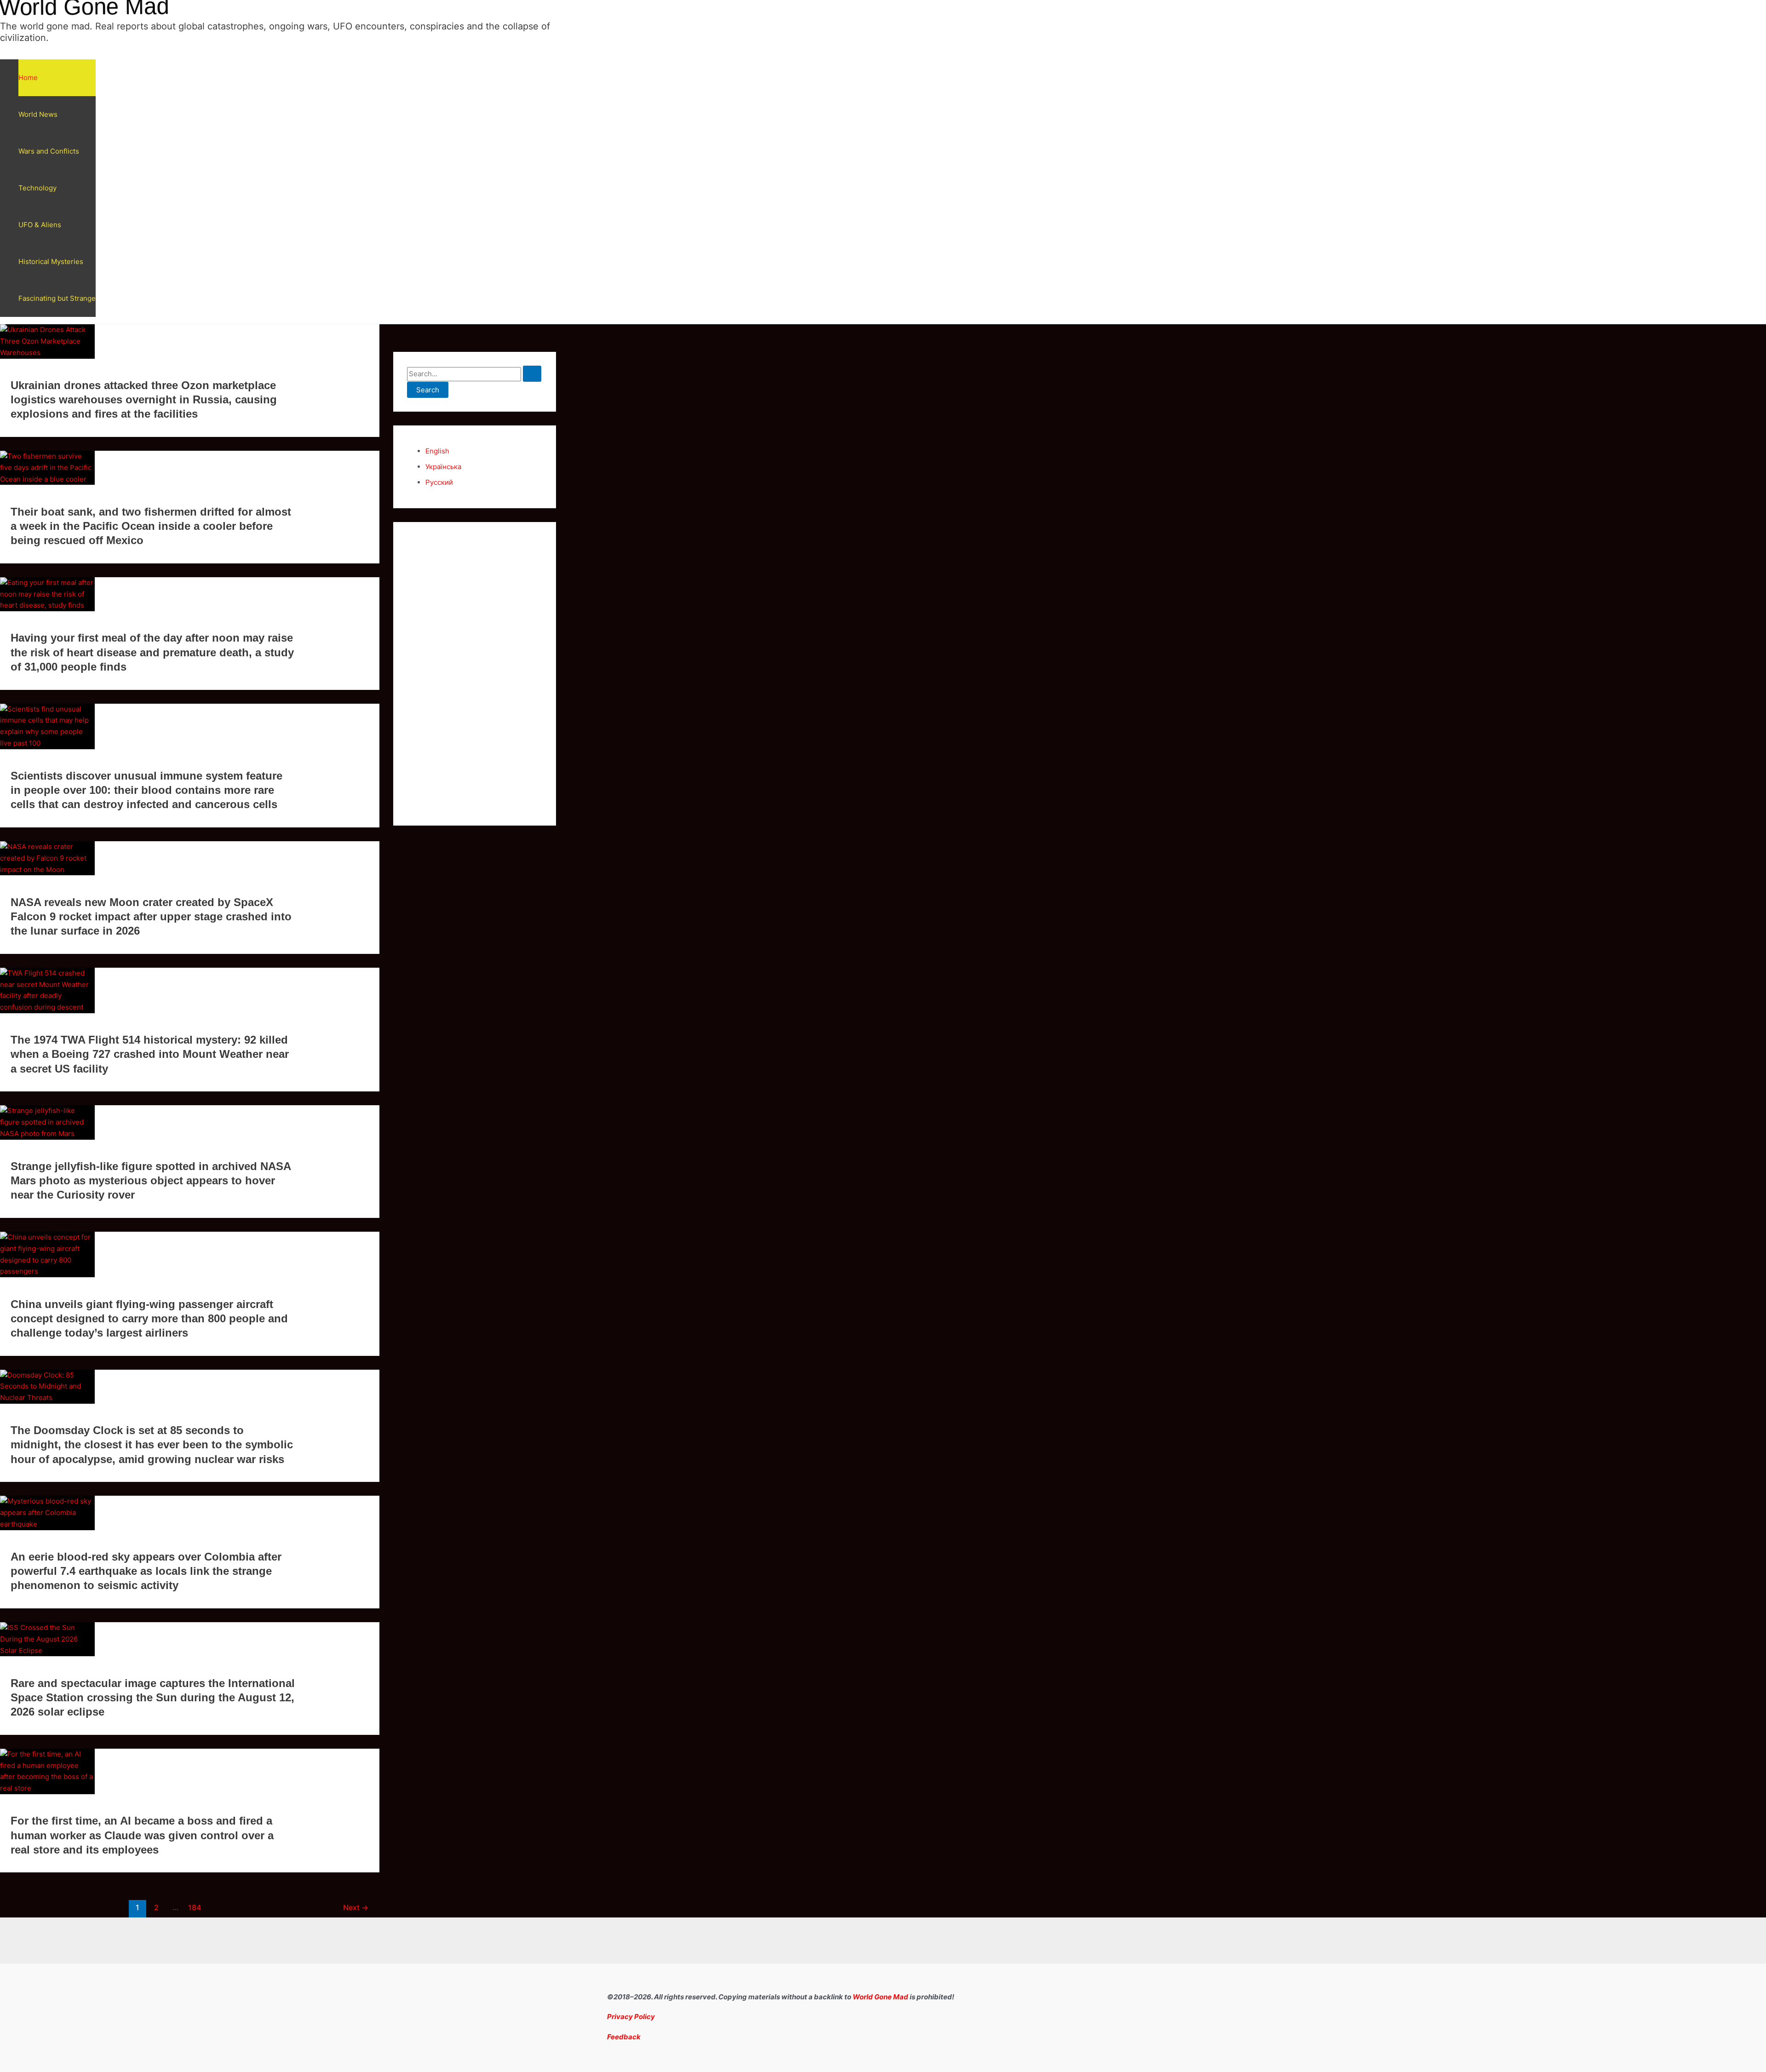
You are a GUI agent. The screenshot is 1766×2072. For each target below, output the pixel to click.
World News (38, 114)
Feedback (624, 2037)
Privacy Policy (631, 2017)
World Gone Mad (880, 1997)
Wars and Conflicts (49, 151)
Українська (443, 467)
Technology (37, 188)
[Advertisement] (475, 674)
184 (195, 1908)
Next (356, 1908)
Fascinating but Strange (57, 298)
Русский (439, 482)
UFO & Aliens (40, 225)
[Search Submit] (532, 374)
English (437, 451)
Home (28, 77)
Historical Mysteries (51, 261)
